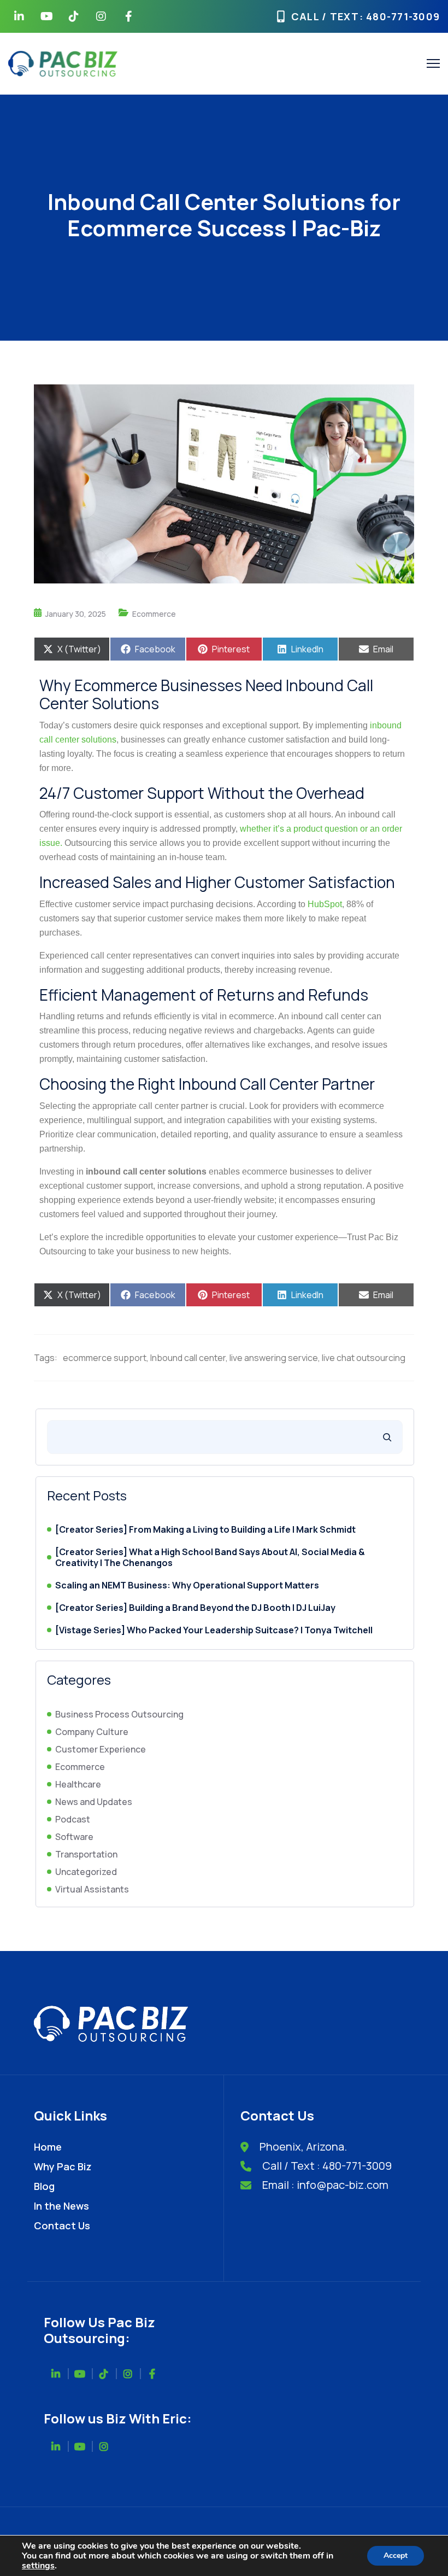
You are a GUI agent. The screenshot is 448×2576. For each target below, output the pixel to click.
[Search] (387, 1437)
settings (38, 2566)
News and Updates (94, 1802)
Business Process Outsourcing (119, 1714)
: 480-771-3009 (400, 16)
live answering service (274, 1358)
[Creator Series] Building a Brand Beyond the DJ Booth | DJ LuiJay (195, 1608)
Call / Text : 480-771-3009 (327, 2166)
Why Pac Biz (63, 2166)
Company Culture (92, 1732)
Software (74, 1837)
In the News (61, 2206)
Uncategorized (86, 1872)
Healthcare (78, 1784)
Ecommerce (154, 614)
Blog (44, 2186)
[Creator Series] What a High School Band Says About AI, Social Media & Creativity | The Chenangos (210, 1558)
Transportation (86, 1854)
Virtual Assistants (92, 1889)
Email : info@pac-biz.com (325, 2185)
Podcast (73, 1819)
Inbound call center (188, 1358)
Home (48, 2147)
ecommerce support (105, 1358)
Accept (396, 2555)
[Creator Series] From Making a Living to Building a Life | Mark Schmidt (205, 1530)
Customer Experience (101, 1749)
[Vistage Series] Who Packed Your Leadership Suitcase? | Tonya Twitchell (214, 1630)
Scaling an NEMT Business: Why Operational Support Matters (187, 1585)
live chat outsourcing (364, 1358)
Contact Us (62, 2225)
